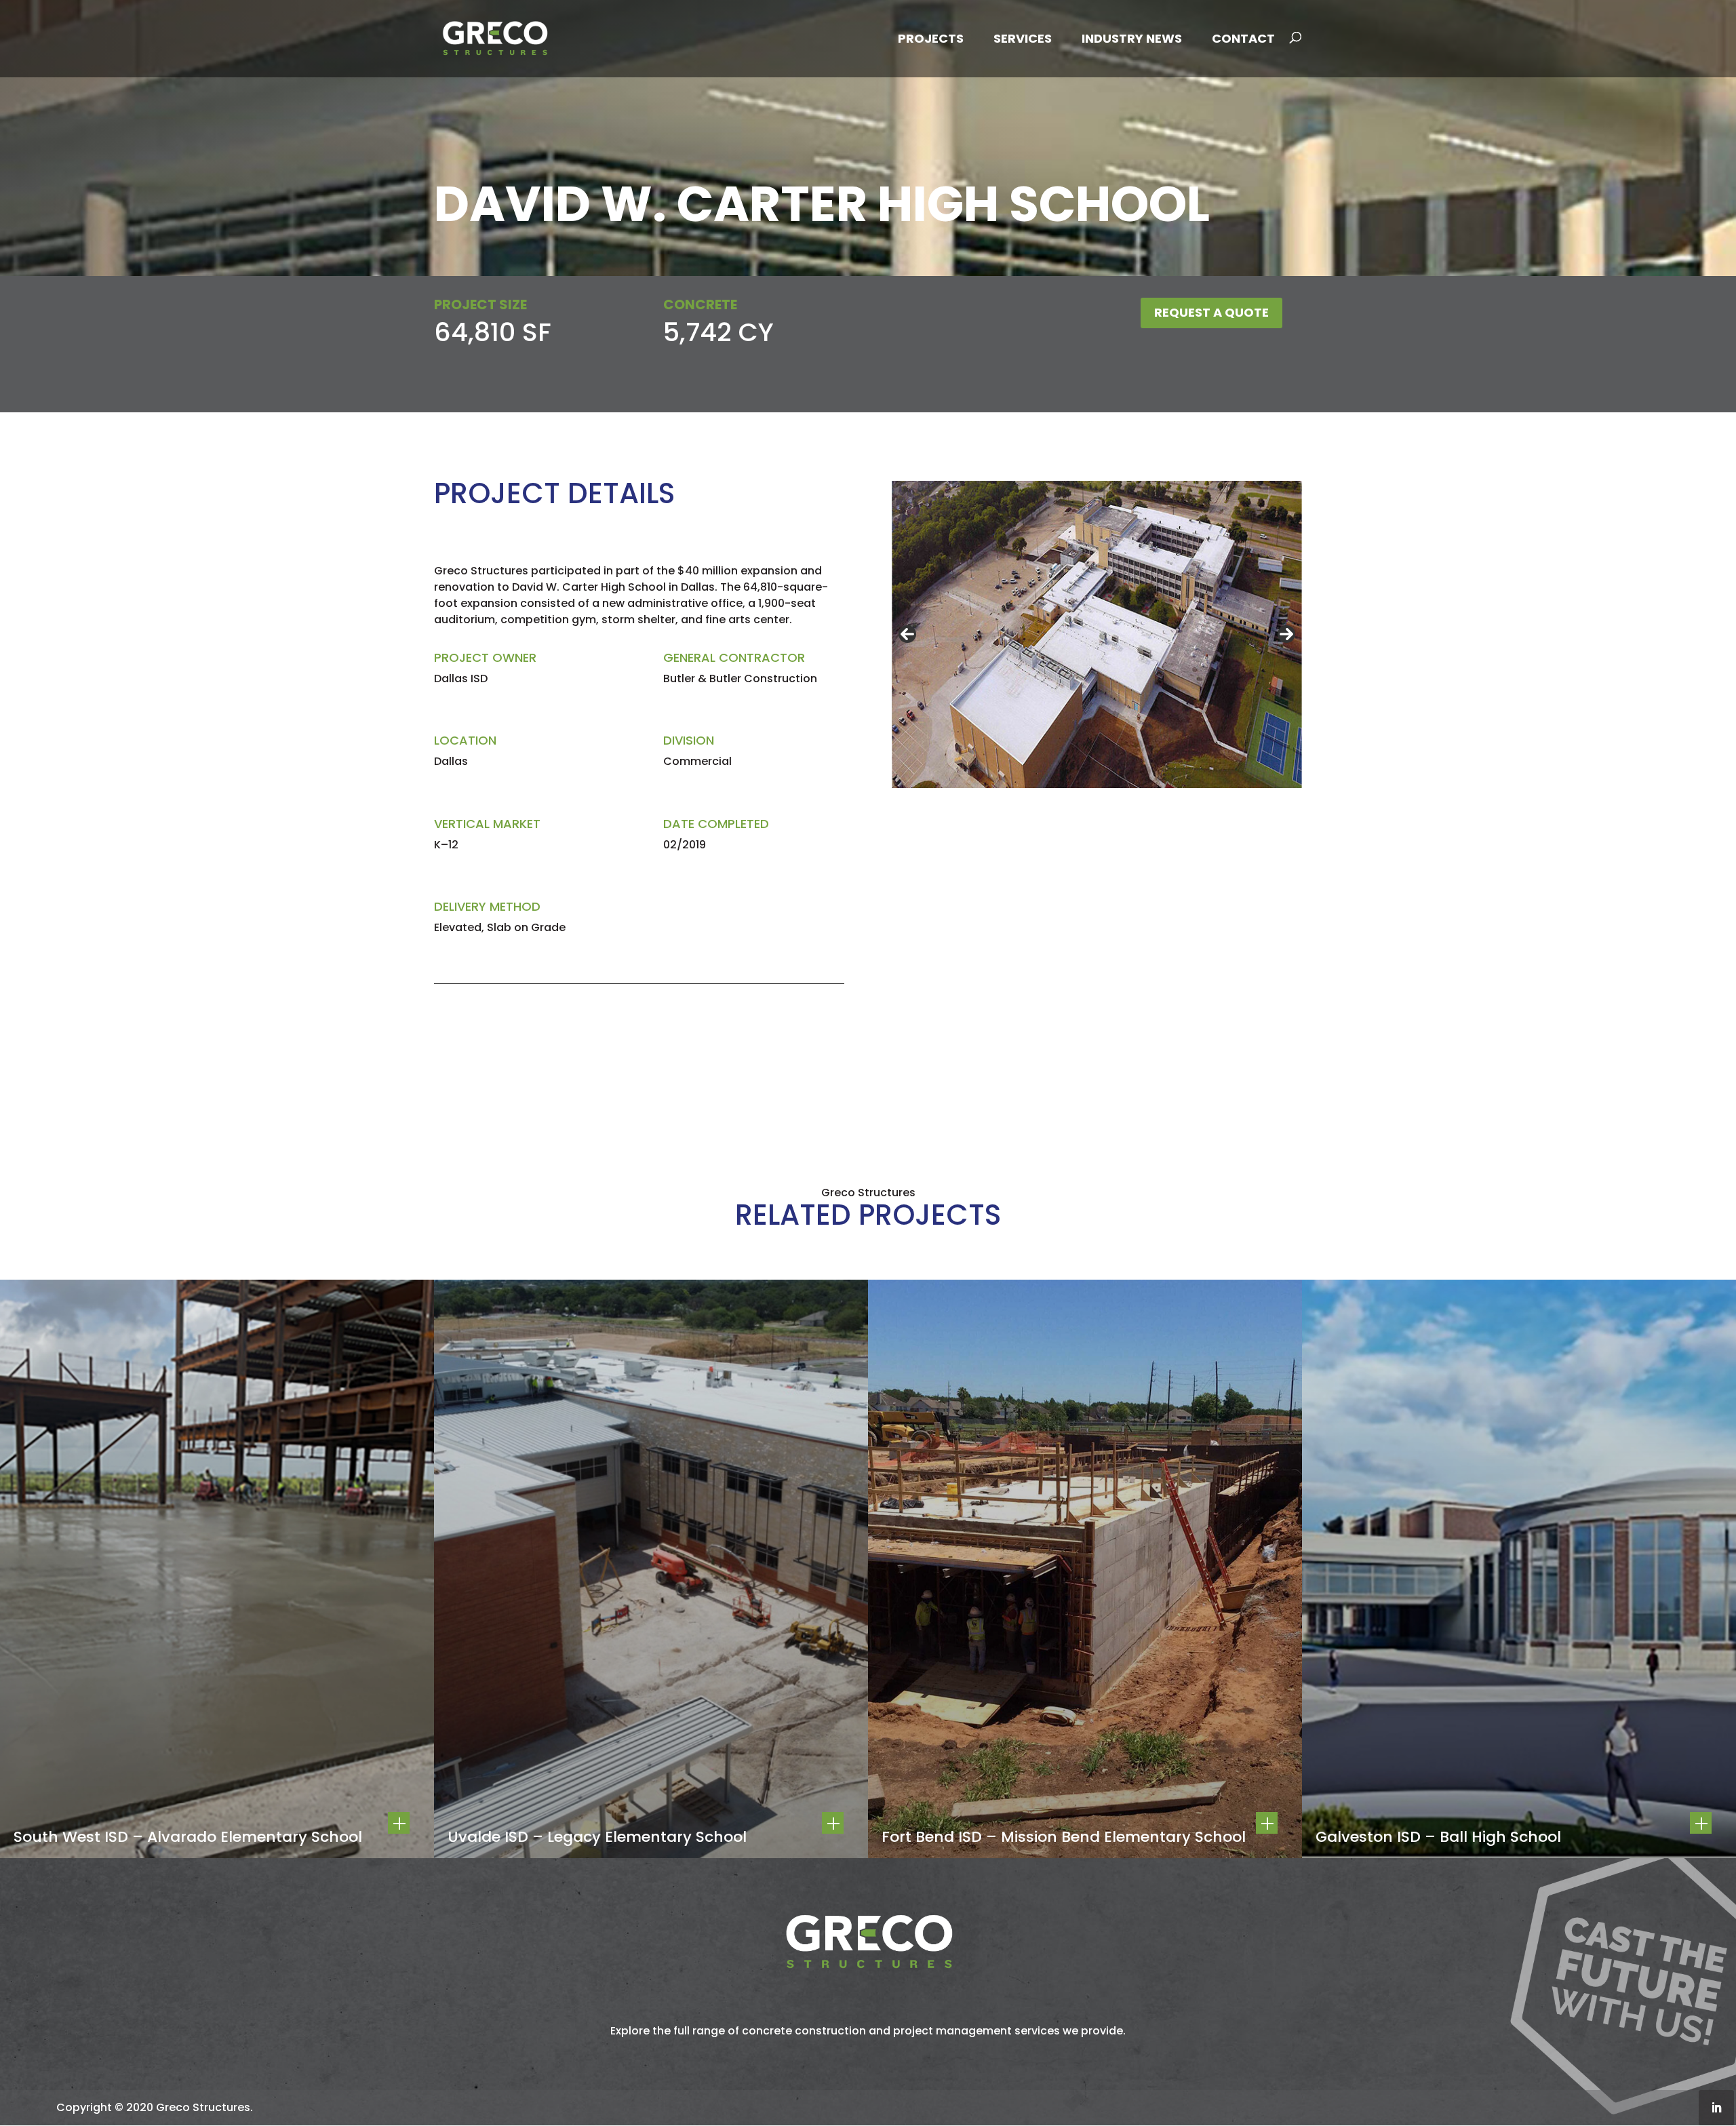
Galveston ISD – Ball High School (1438, 1837)
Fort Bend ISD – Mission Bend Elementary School (1064, 1837)
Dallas (451, 761)
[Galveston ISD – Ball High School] (1519, 1569)
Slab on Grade (526, 927)
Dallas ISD (461, 678)
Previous (907, 634)
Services (1023, 38)
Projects (931, 38)
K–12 (446, 845)
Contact (1243, 38)
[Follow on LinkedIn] (1716, 2108)
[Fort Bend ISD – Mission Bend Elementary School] (1085, 1569)
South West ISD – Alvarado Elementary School (188, 1837)
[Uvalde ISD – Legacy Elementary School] (651, 1569)
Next (1286, 634)
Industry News (1132, 38)
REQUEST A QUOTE (1211, 312)
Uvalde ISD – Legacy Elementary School (597, 1837)
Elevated (458, 927)
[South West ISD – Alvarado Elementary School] (217, 1569)
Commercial (697, 761)
